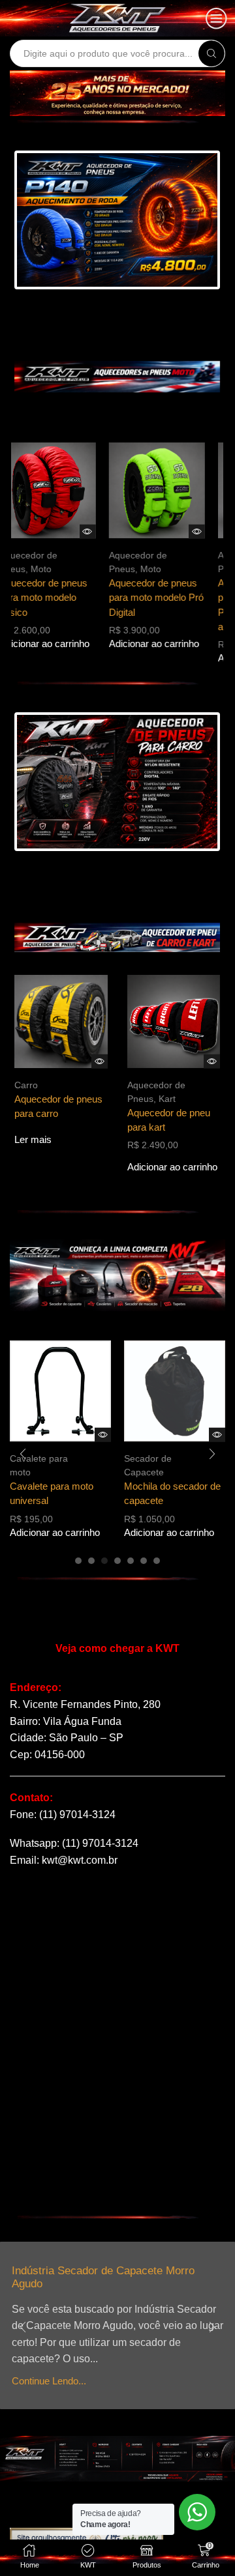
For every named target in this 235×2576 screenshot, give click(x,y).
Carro (26, 1085)
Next (183, 221)
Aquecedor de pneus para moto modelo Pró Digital (168, 598)
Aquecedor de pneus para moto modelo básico (56, 598)
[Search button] (211, 53)
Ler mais (33, 1140)
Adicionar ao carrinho (57, 644)
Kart (167, 1099)
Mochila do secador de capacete (141, 1494)
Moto (54, 569)
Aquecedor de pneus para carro (58, 1107)
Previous (51, 221)
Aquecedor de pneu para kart (169, 1120)
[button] (78, 1561)
